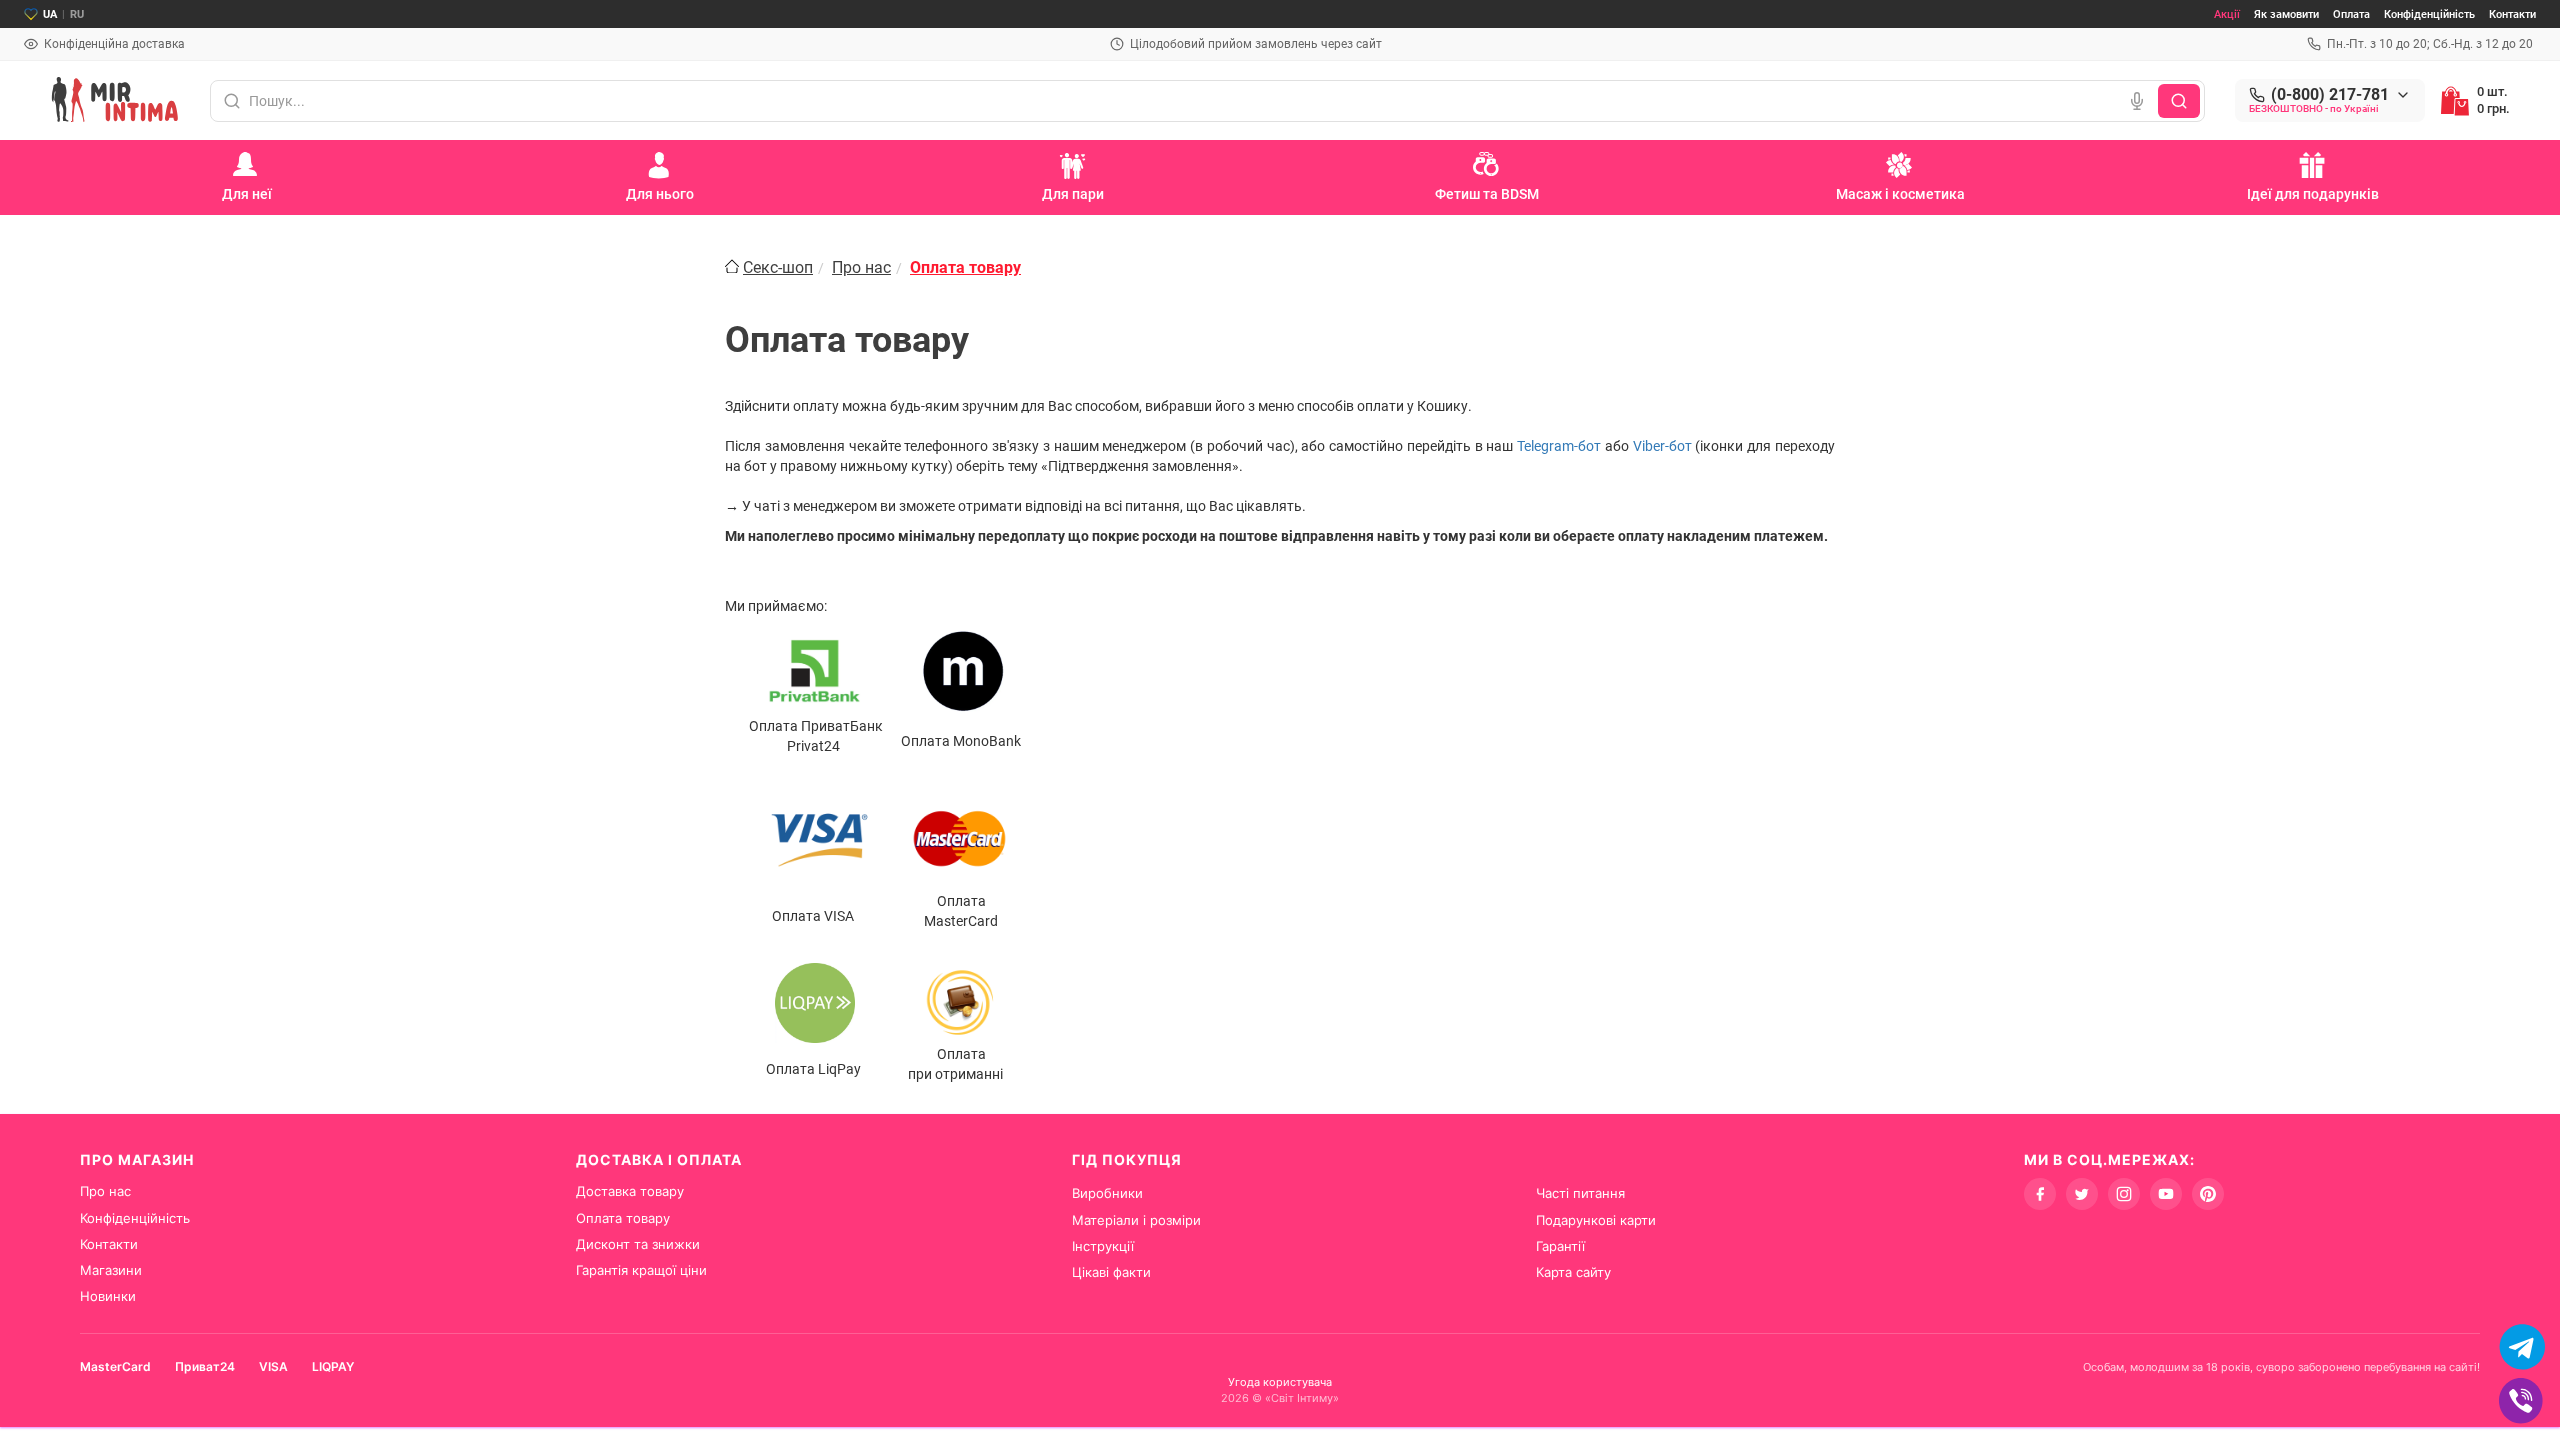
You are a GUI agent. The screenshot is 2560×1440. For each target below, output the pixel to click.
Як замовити (2286, 14)
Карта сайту (1573, 1272)
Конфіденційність (2429, 14)
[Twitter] (2082, 1194)
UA (50, 14)
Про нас (861, 267)
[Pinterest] (2208, 1194)
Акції (2227, 14)
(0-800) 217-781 (2330, 95)
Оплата (2351, 14)
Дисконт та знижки (638, 1244)
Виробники (1107, 1193)
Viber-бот (1662, 446)
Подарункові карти (1596, 1220)
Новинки (108, 1296)
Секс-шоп (778, 267)
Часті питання (1580, 1193)
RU (77, 14)
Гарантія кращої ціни (641, 1270)
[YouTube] (2166, 1194)
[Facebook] (2040, 1194)
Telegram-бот (1559, 446)
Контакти (2512, 14)
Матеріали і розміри (1136, 1220)
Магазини (111, 1270)
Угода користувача (1280, 1382)
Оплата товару (623, 1218)
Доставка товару (630, 1191)
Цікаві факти (1111, 1272)
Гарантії (1560, 1246)
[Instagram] (2124, 1194)
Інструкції (1103, 1246)
